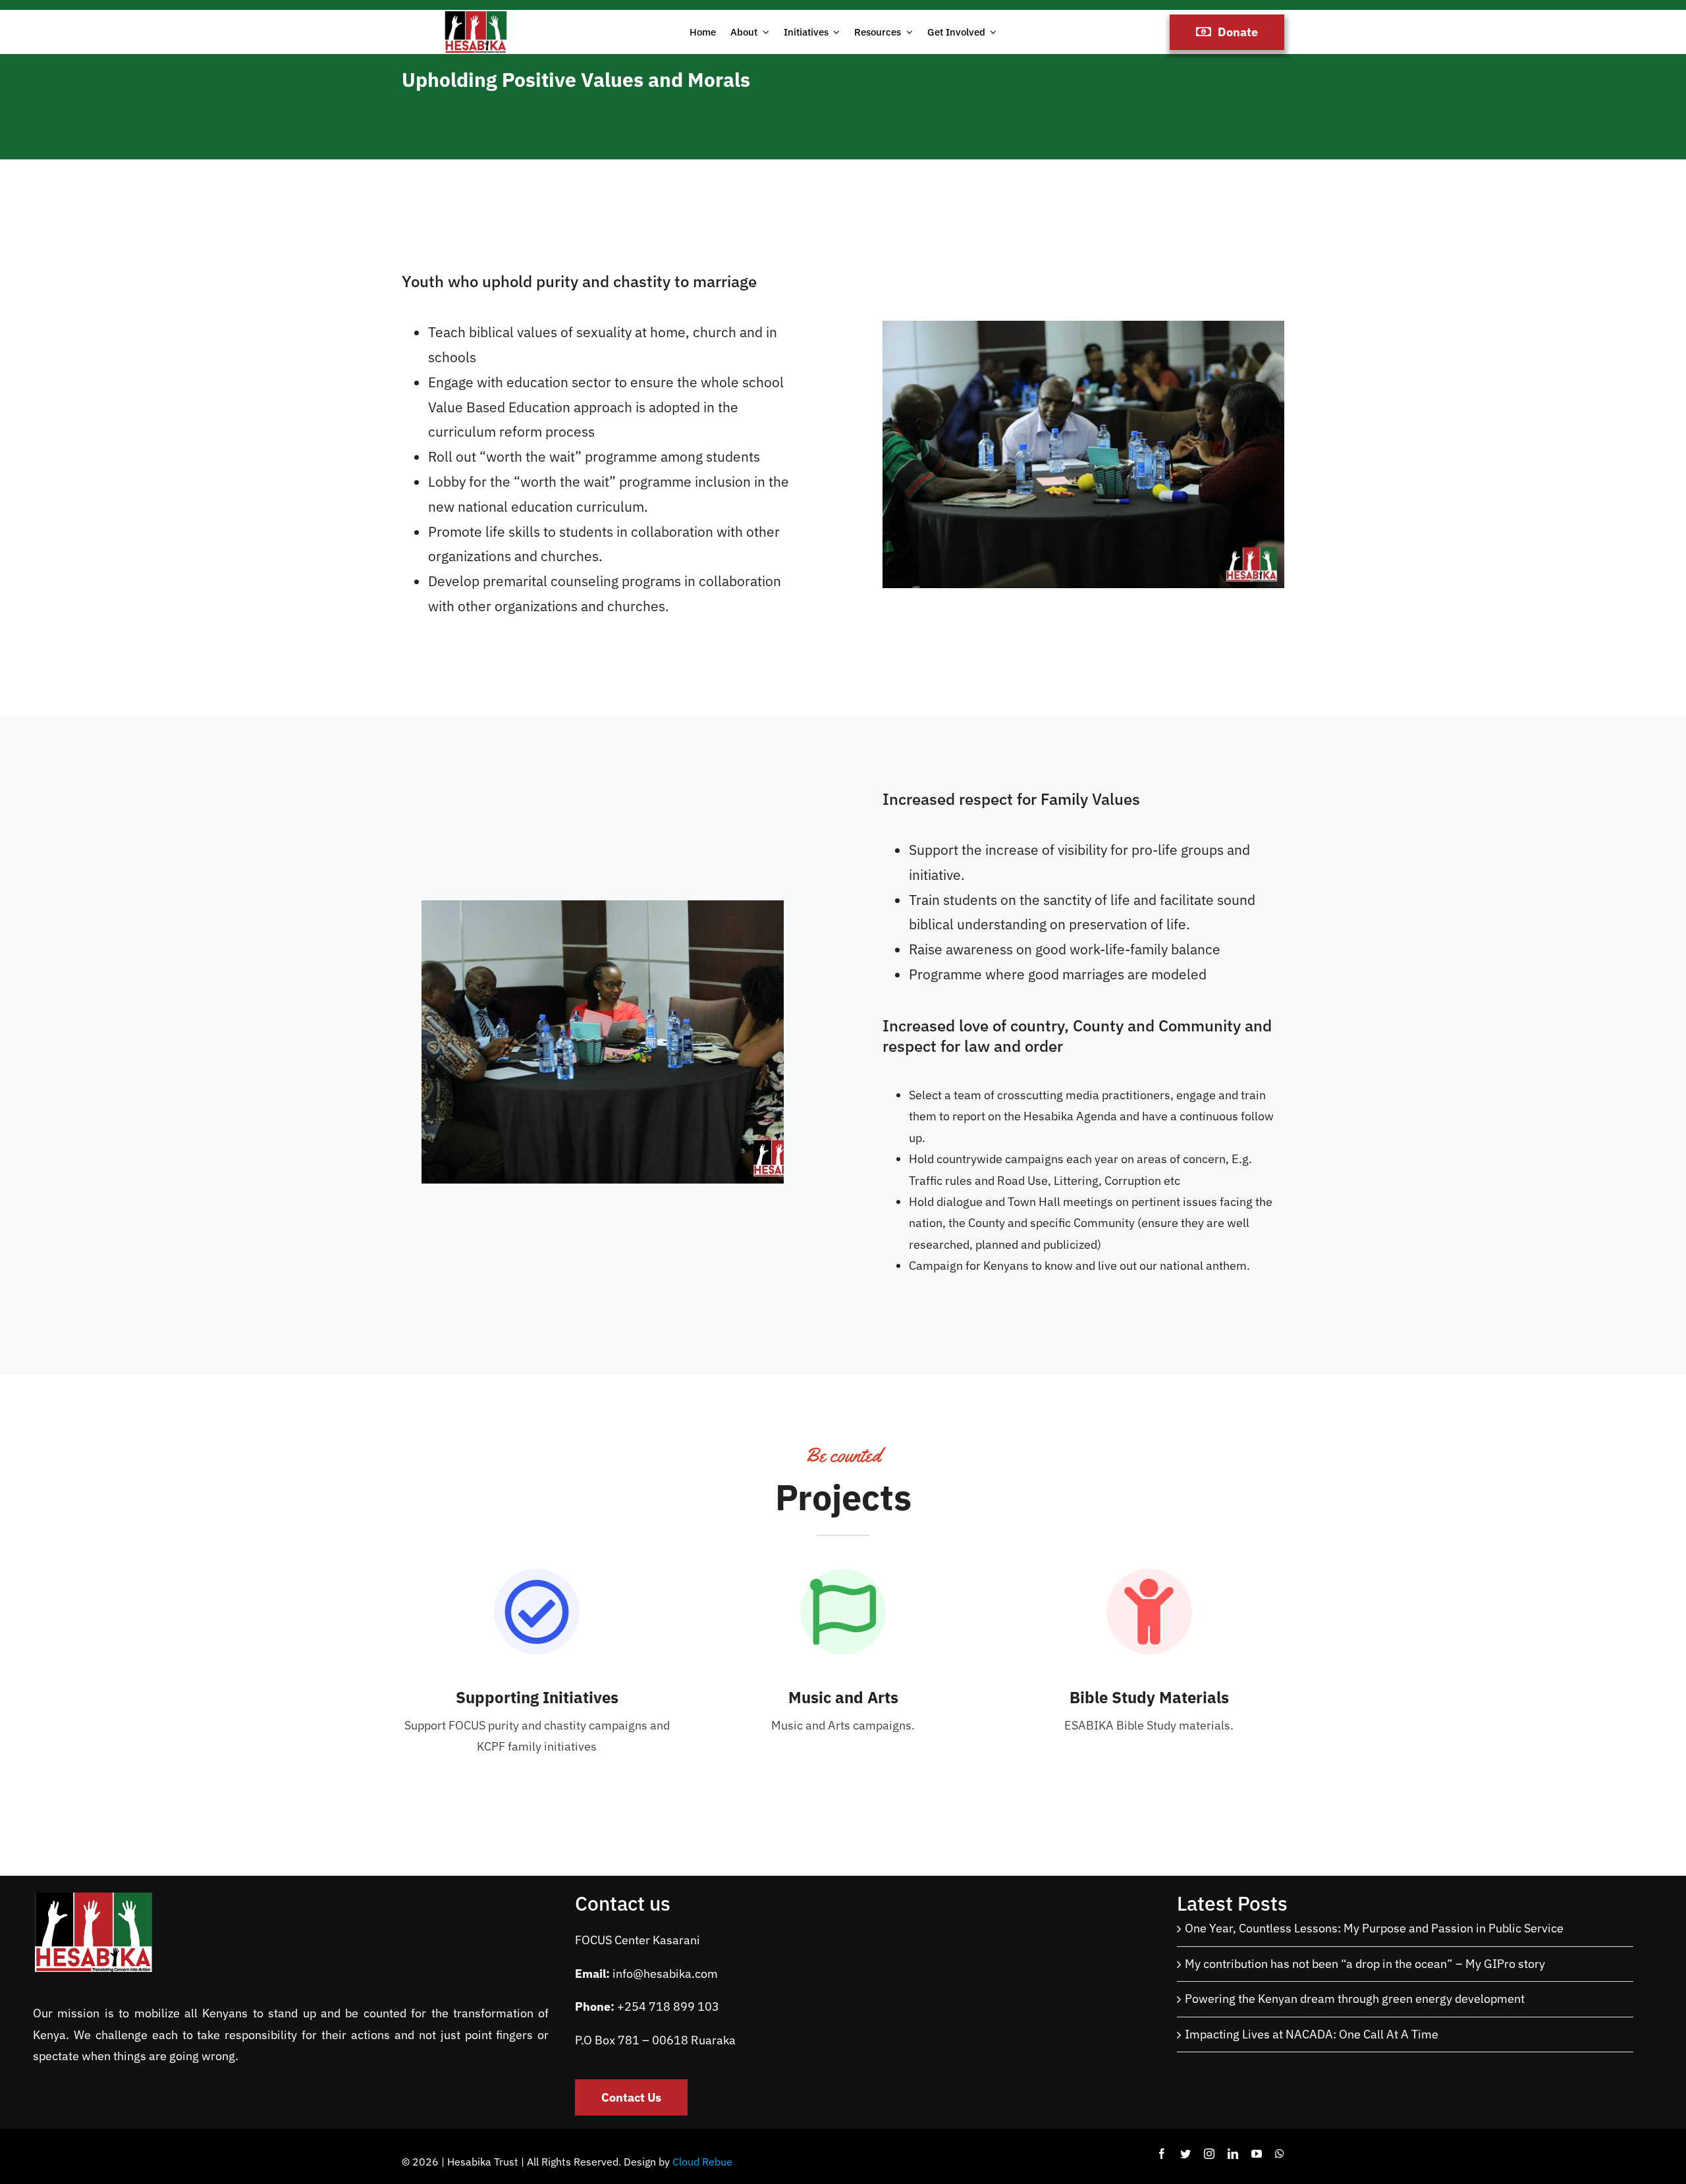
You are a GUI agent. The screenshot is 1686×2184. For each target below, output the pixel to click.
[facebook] (1162, 2154)
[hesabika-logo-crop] (476, 15)
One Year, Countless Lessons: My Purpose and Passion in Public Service (1374, 1928)
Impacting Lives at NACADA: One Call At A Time (1312, 2034)
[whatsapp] (1280, 2154)
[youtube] (1257, 2154)
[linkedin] (1233, 2154)
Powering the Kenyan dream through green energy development (1355, 1999)
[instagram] (1209, 2154)
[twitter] (1185, 2154)
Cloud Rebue (702, 2162)
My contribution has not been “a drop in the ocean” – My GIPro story (1365, 1964)
